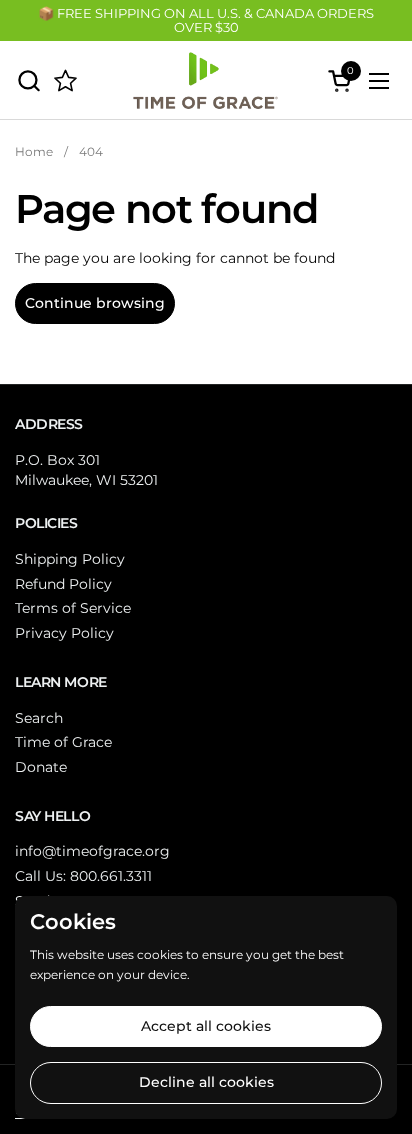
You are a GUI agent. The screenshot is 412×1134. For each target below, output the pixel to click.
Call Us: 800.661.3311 (83, 876)
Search (39, 718)
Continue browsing (95, 303)
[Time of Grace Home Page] (65, 80)
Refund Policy (63, 584)
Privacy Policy (64, 633)
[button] (28, 80)
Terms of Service (73, 608)
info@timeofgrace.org (92, 851)
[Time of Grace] (203, 80)
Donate (41, 767)
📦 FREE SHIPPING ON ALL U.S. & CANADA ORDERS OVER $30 (206, 20)
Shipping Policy (70, 559)
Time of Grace (63, 742)
